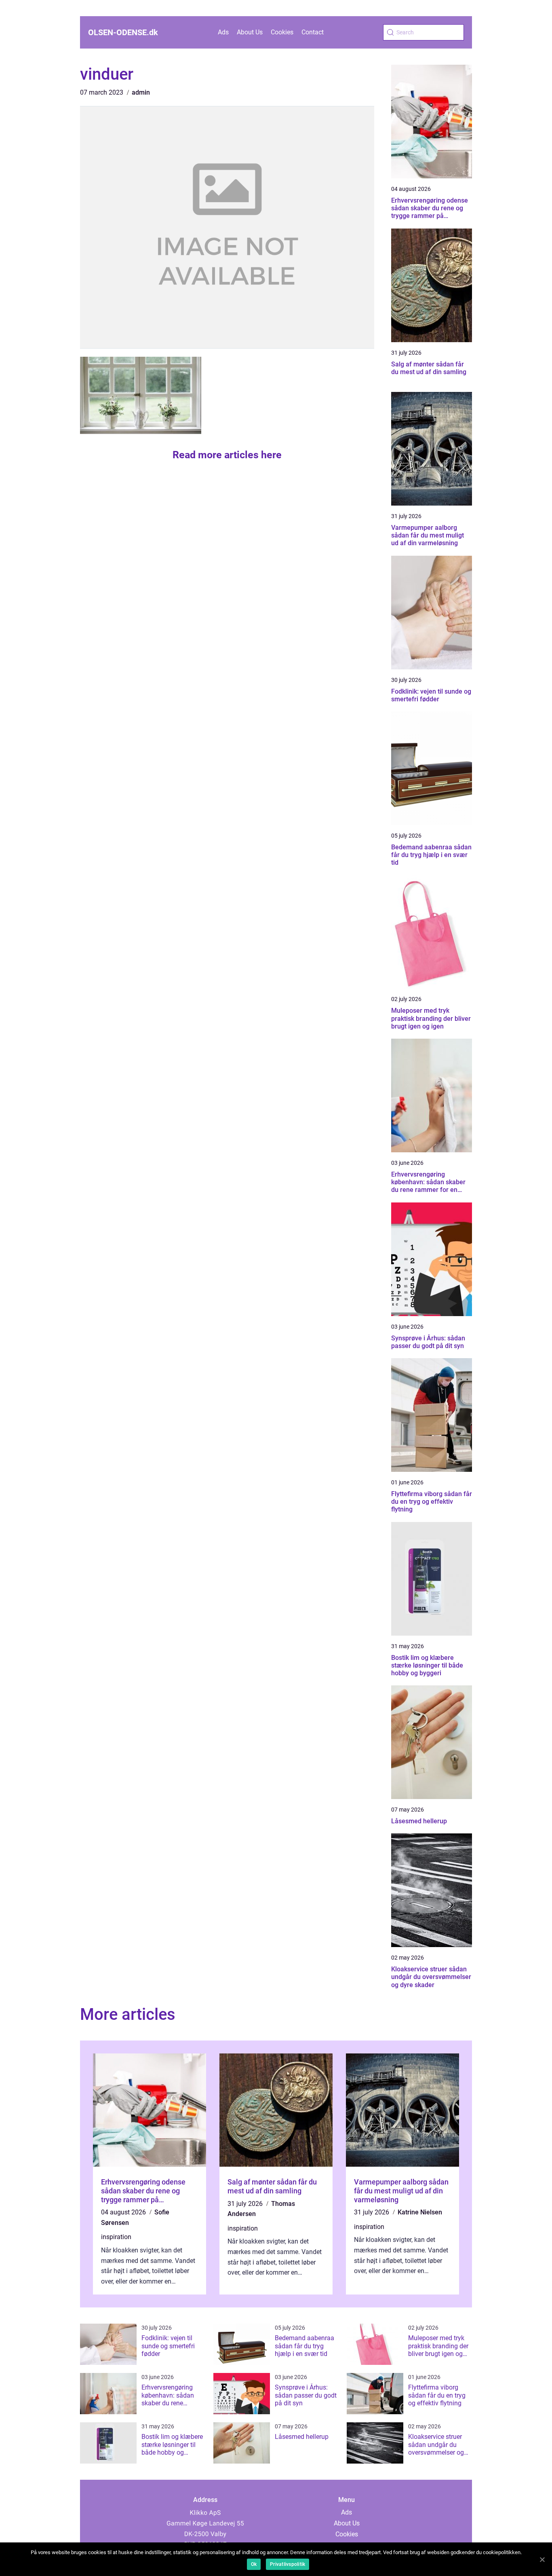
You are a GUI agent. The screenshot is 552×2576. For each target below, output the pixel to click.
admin (141, 92)
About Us (250, 32)
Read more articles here (227, 455)
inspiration (116, 2237)
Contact (313, 32)
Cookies (282, 32)
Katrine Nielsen (420, 2212)
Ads (223, 32)
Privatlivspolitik (288, 2564)
